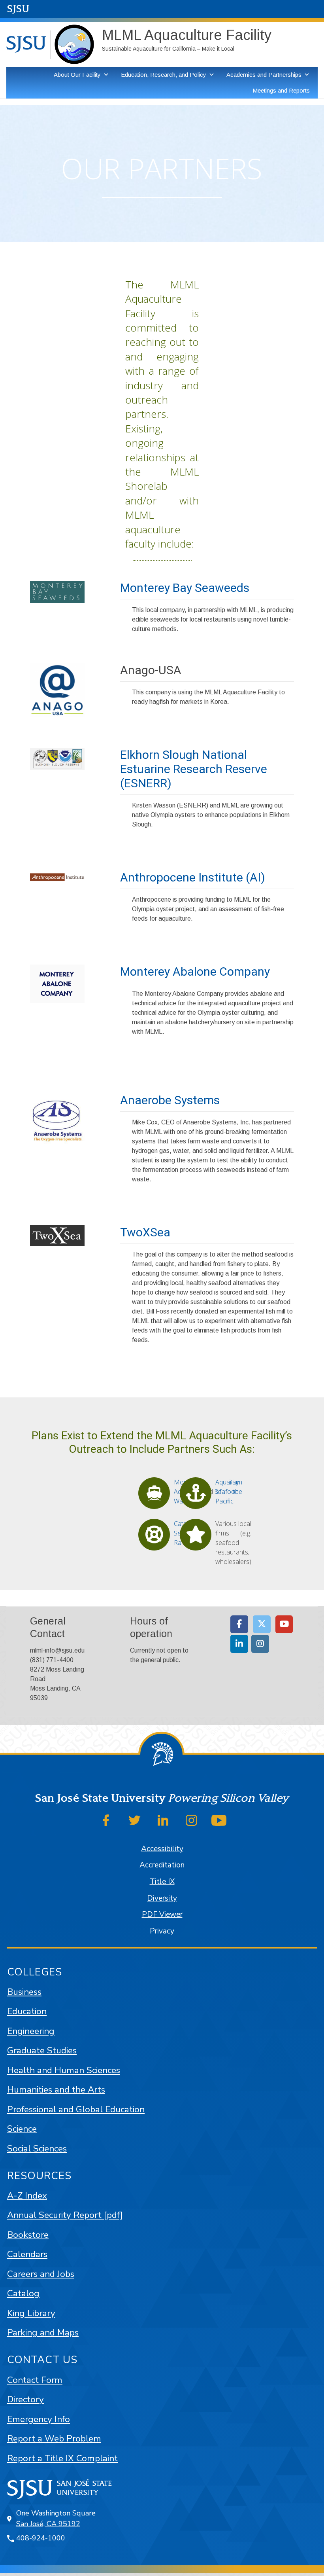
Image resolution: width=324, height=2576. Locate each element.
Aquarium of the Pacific (229, 1492)
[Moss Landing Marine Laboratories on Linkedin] (239, 1644)
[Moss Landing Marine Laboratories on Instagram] (260, 1644)
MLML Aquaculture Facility (187, 35)
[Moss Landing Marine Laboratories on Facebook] (239, 1624)
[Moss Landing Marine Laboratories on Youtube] (284, 1624)
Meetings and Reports (281, 90)
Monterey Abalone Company (195, 971)
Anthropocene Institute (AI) (193, 877)
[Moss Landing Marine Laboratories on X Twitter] (262, 1624)
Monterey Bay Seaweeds (185, 588)
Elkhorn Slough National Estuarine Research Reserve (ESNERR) (194, 769)
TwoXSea (145, 1232)
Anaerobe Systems (170, 1100)
